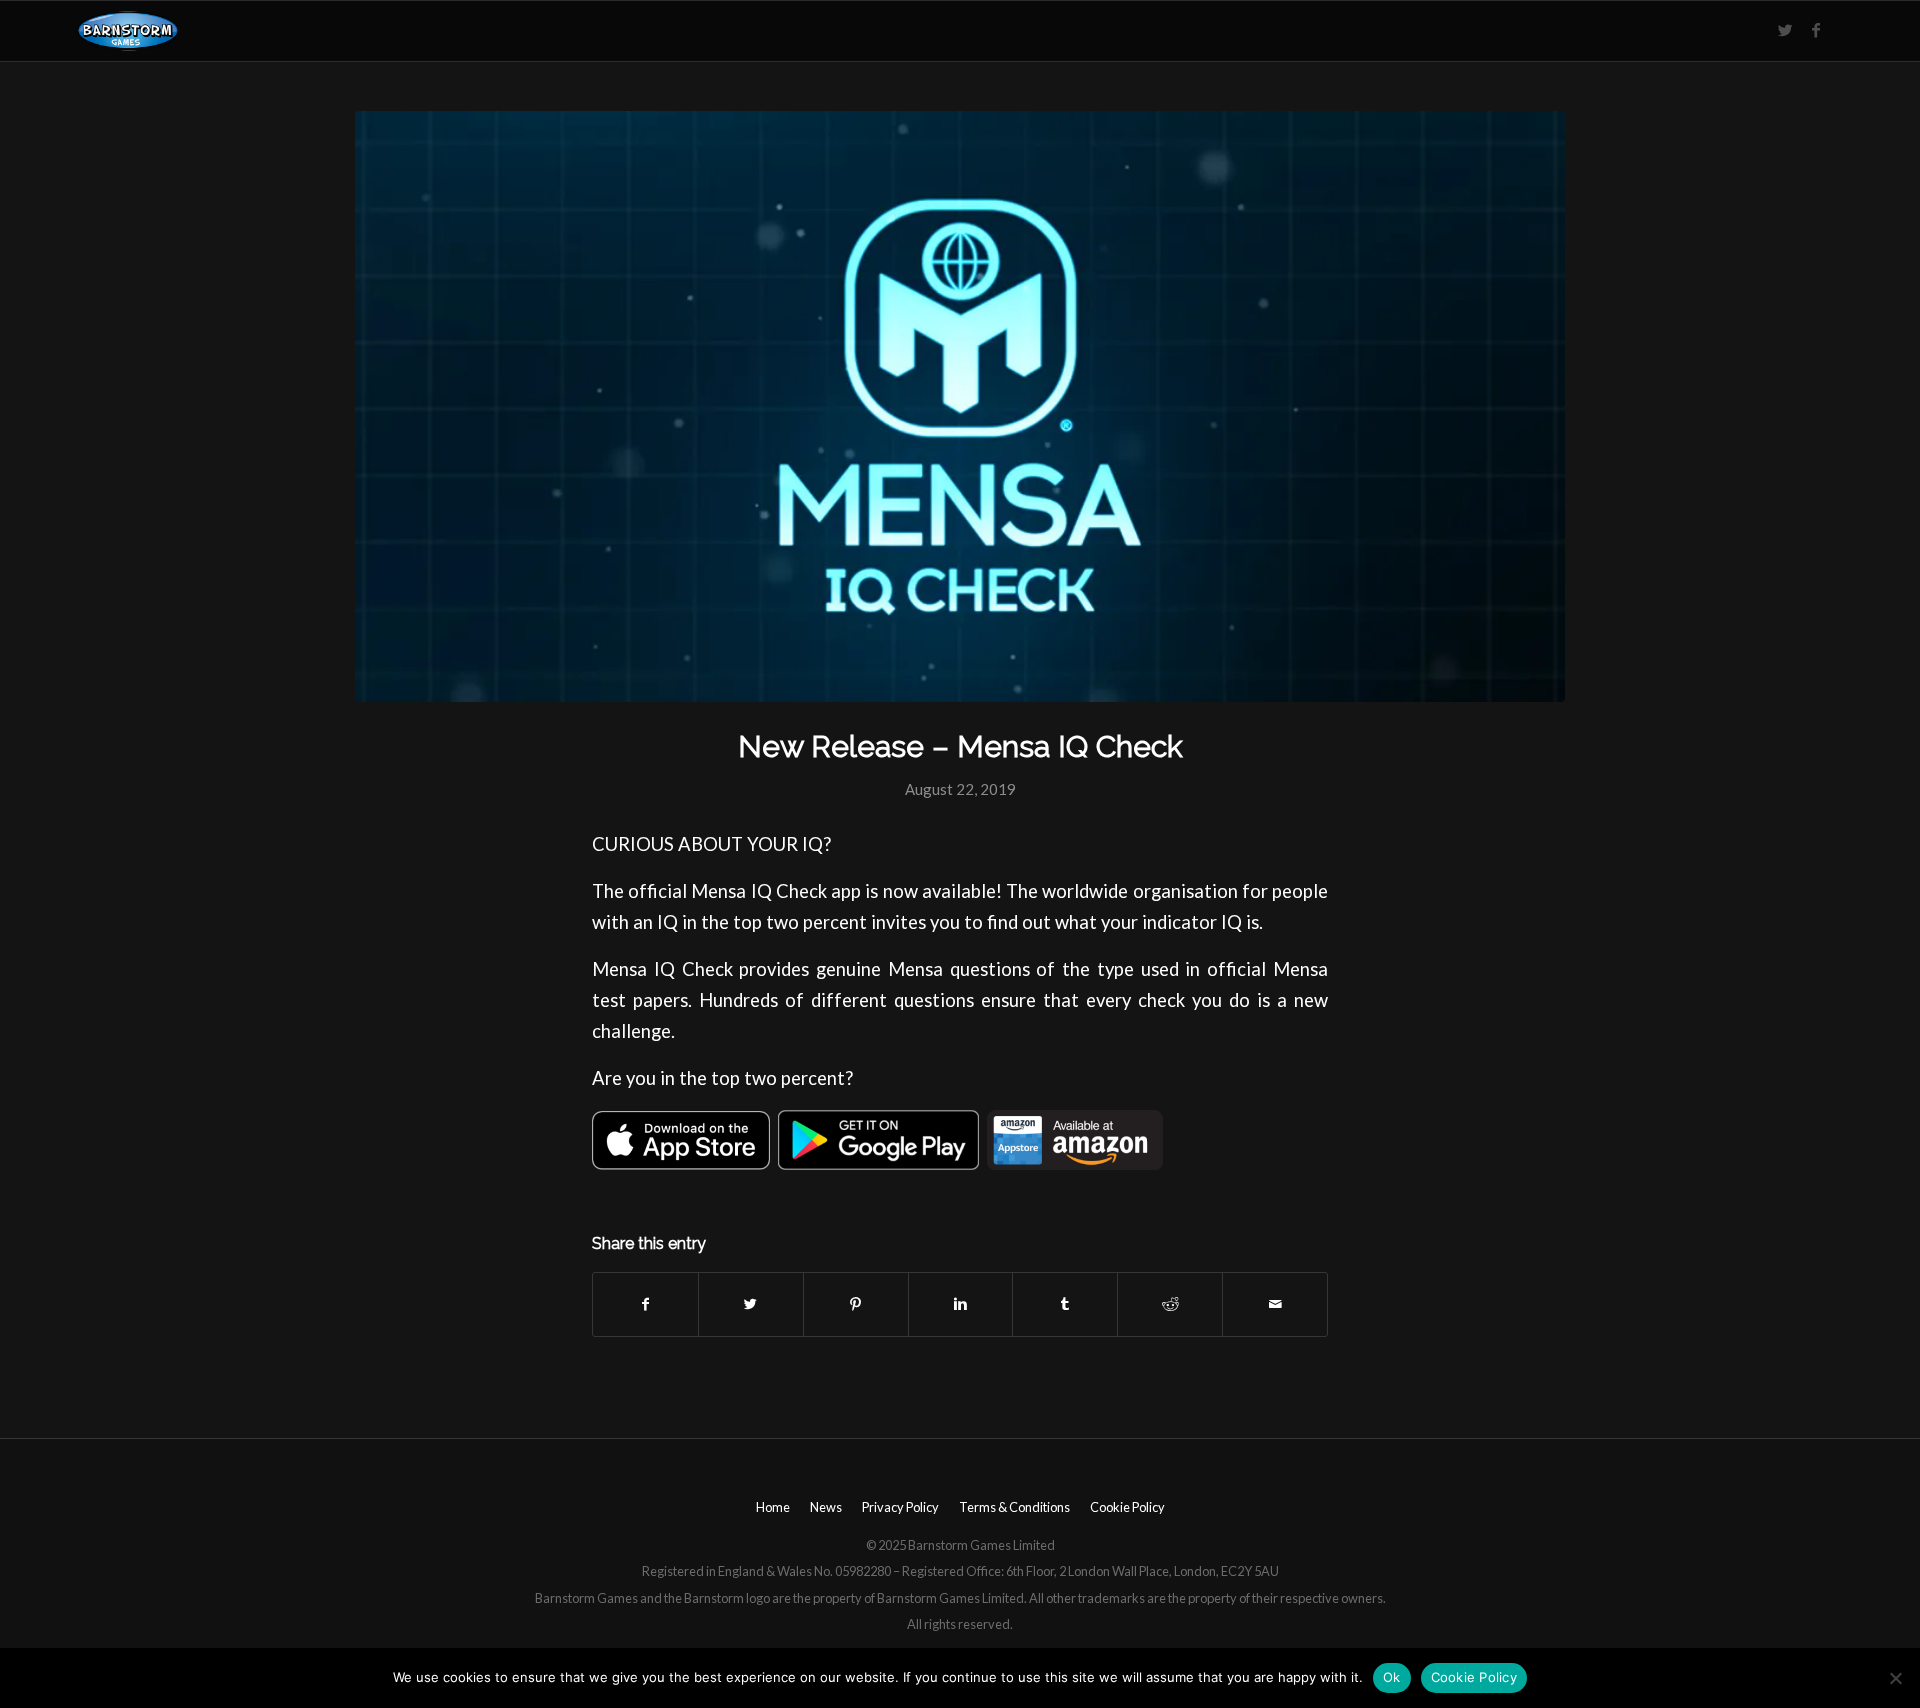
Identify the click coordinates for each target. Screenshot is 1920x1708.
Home (773, 1507)
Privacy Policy (900, 1507)
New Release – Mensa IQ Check (960, 746)
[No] (1895, 1678)
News (826, 1507)
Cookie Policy (1127, 1507)
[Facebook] (1816, 30)
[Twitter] (1786, 30)
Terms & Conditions (1014, 1507)
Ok (1392, 1677)
